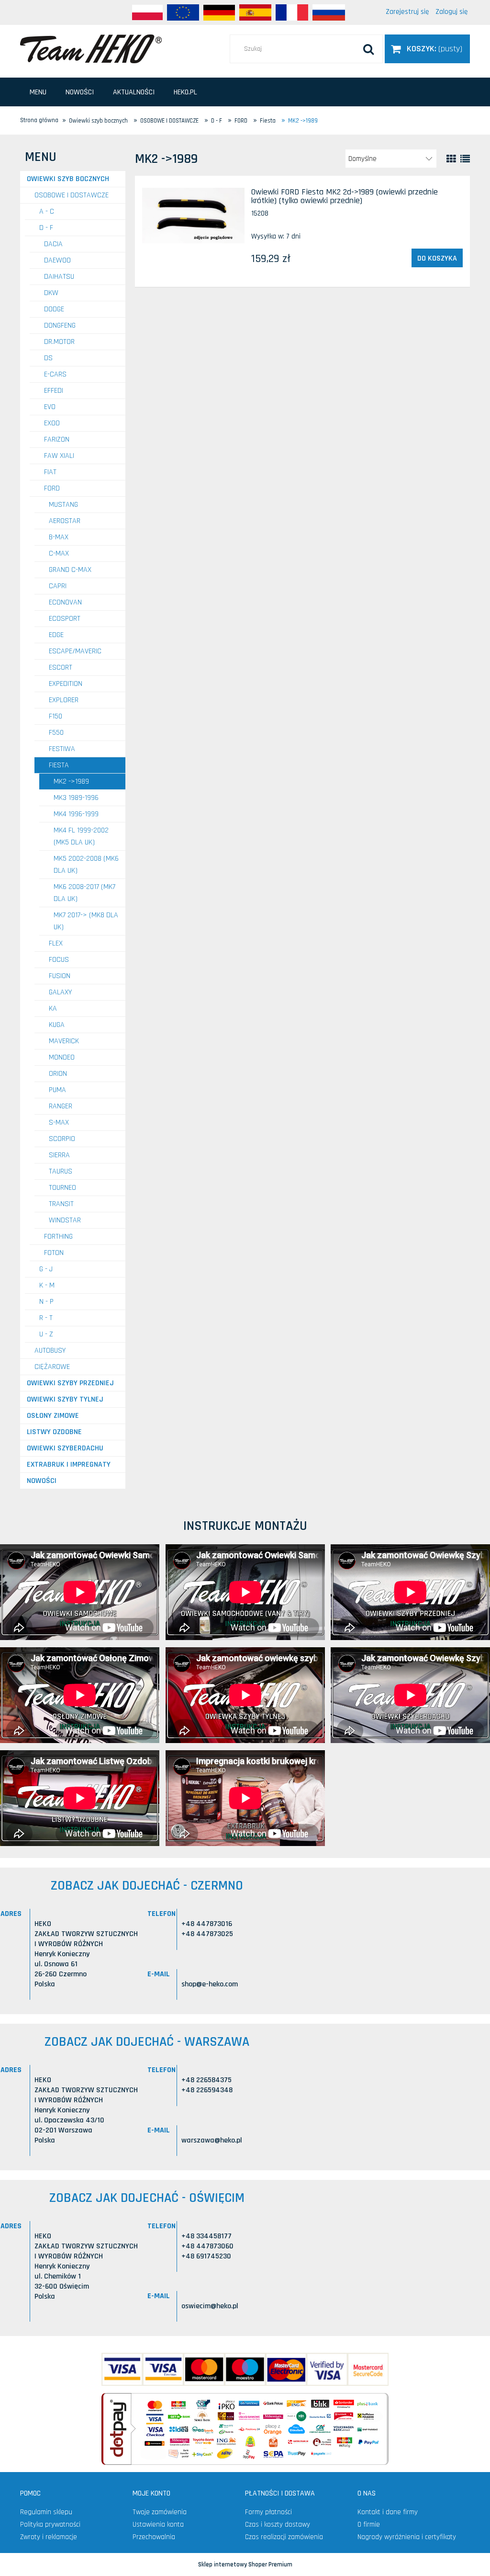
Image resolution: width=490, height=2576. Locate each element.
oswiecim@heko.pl (210, 2306)
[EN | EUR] (183, 12)
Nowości (42, 1481)
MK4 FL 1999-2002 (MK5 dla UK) (81, 836)
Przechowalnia (154, 2537)
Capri (58, 586)
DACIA (53, 244)
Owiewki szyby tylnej (65, 1399)
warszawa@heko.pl (212, 2140)
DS (48, 358)
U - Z (46, 1334)
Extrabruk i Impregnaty (69, 1465)
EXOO (52, 423)
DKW (51, 293)
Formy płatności (268, 2512)
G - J (46, 1269)
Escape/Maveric (75, 651)
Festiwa (62, 749)
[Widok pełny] (465, 159)
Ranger (61, 1106)
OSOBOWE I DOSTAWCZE (72, 195)
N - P (46, 1302)
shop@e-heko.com (210, 1984)
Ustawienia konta (158, 2525)
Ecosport (65, 619)
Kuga (57, 1025)
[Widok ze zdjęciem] (451, 159)
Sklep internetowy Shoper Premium (245, 2565)
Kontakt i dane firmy (388, 2512)
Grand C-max (70, 570)
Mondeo (62, 1057)
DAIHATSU (59, 277)
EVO (50, 407)
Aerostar (65, 521)
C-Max (59, 553)
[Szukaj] (368, 49)
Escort (61, 667)
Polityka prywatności (50, 2525)
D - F (46, 228)
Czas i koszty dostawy (278, 2525)
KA (53, 1009)
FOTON (54, 1253)
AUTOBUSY (50, 1351)
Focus (59, 960)
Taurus (61, 1171)
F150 (56, 716)
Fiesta (59, 765)
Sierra (59, 1155)
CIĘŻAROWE (52, 1367)
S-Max (59, 1123)
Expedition (66, 684)
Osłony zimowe (53, 1416)
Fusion (60, 976)
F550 (56, 733)
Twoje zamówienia (160, 2512)
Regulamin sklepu (46, 2512)
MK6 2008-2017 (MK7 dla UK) (84, 893)
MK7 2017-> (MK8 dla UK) (86, 921)
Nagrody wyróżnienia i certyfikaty (407, 2537)
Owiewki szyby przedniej (70, 1383)
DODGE (54, 309)
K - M (47, 1285)
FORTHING (58, 1237)
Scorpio (62, 1139)
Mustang (63, 505)
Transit (61, 1204)
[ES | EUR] (255, 12)
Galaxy (60, 992)
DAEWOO (57, 260)
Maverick (64, 1041)
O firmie (369, 2525)
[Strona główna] (91, 48)
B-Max (59, 537)
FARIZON (57, 439)
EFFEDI (54, 391)
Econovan (65, 602)
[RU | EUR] (329, 12)
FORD (52, 488)
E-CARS (55, 374)
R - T (46, 1318)
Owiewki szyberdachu (65, 1448)
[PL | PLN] (147, 12)
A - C (47, 211)
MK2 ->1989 (71, 781)
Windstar (65, 1220)
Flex (56, 943)
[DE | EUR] (219, 12)
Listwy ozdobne (54, 1432)
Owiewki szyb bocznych (68, 179)
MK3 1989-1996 (76, 798)
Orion (58, 1074)
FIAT (50, 472)
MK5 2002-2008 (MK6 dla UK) (86, 865)
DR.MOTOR (59, 342)
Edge (56, 635)
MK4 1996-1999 (76, 814)
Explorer (64, 700)
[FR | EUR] (292, 12)
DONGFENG (60, 325)
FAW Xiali (59, 456)
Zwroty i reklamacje (49, 2537)
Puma (57, 1090)
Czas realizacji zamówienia (284, 2537)
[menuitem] (38, 92)
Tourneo (62, 1188)
